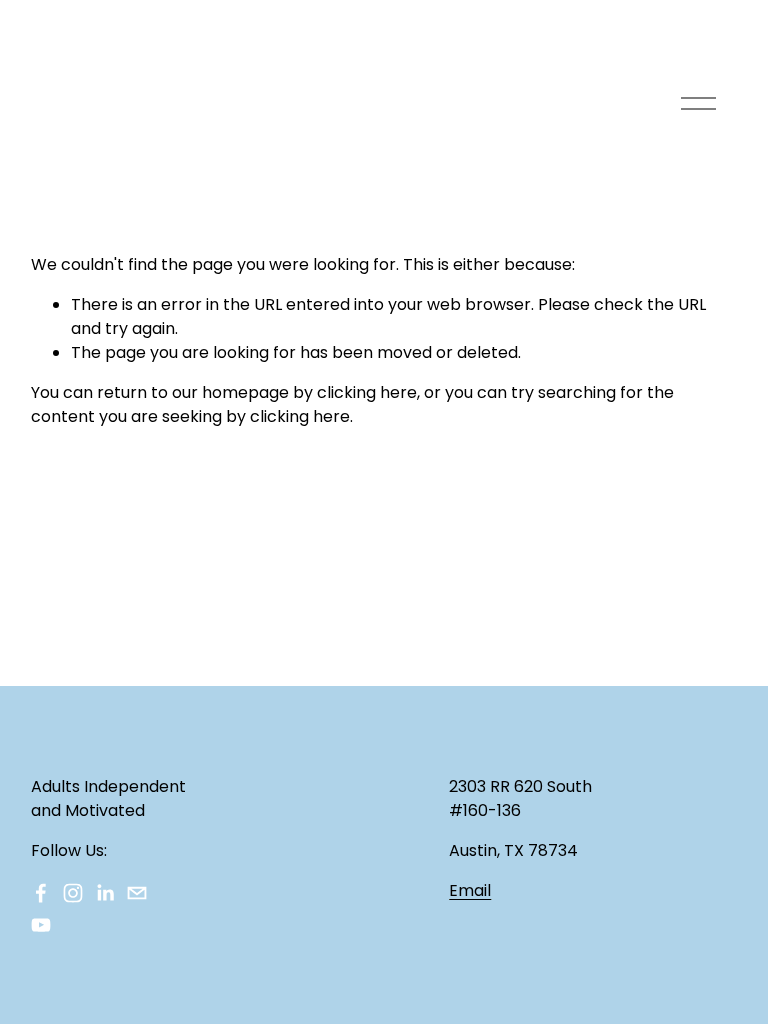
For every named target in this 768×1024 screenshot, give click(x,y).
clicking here (367, 392)
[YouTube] (41, 925)
